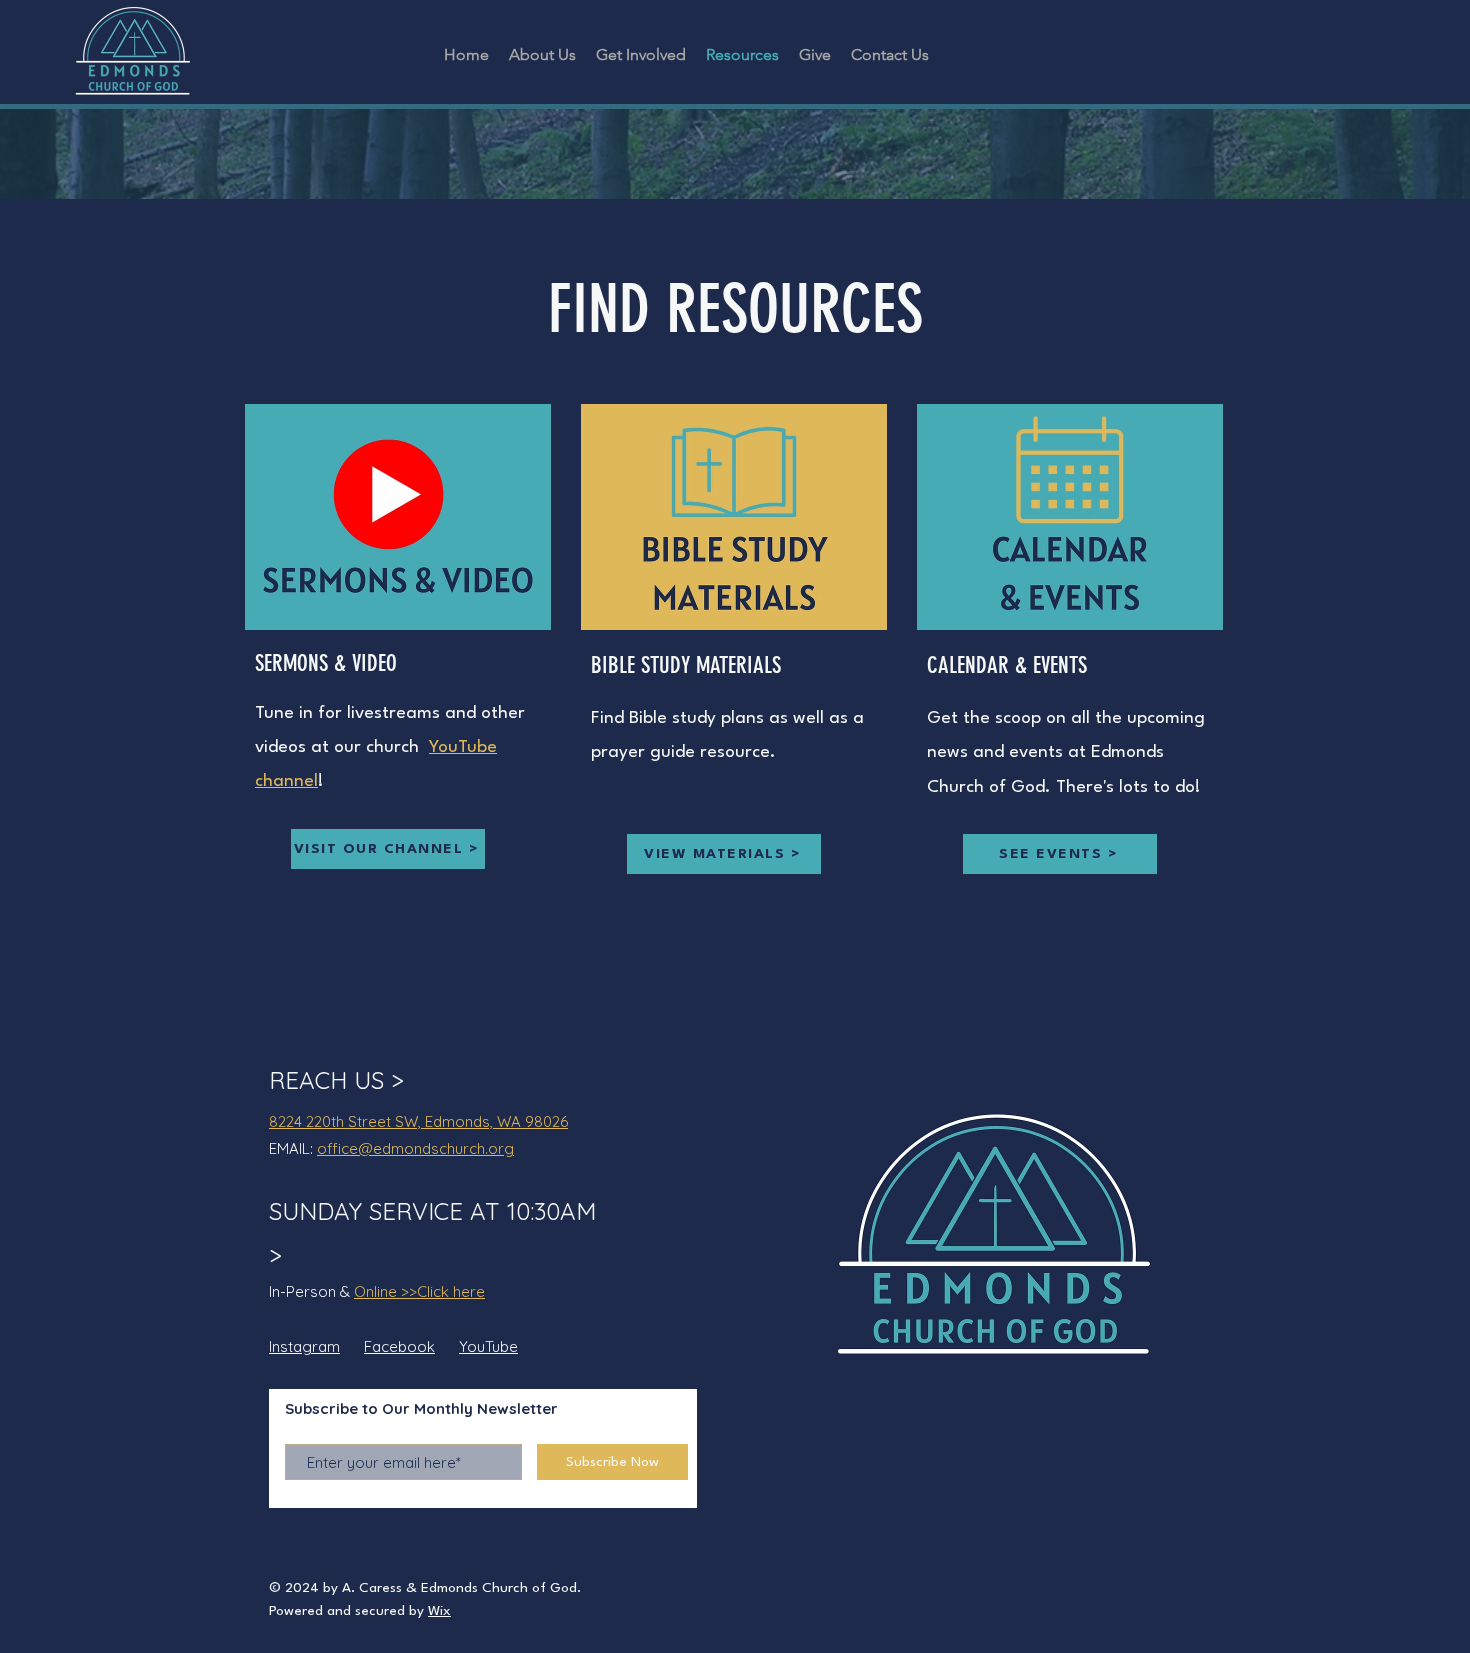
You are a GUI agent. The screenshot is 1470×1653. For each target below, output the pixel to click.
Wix (439, 1611)
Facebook (399, 1346)
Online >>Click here (419, 1291)
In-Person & (311, 1291)
